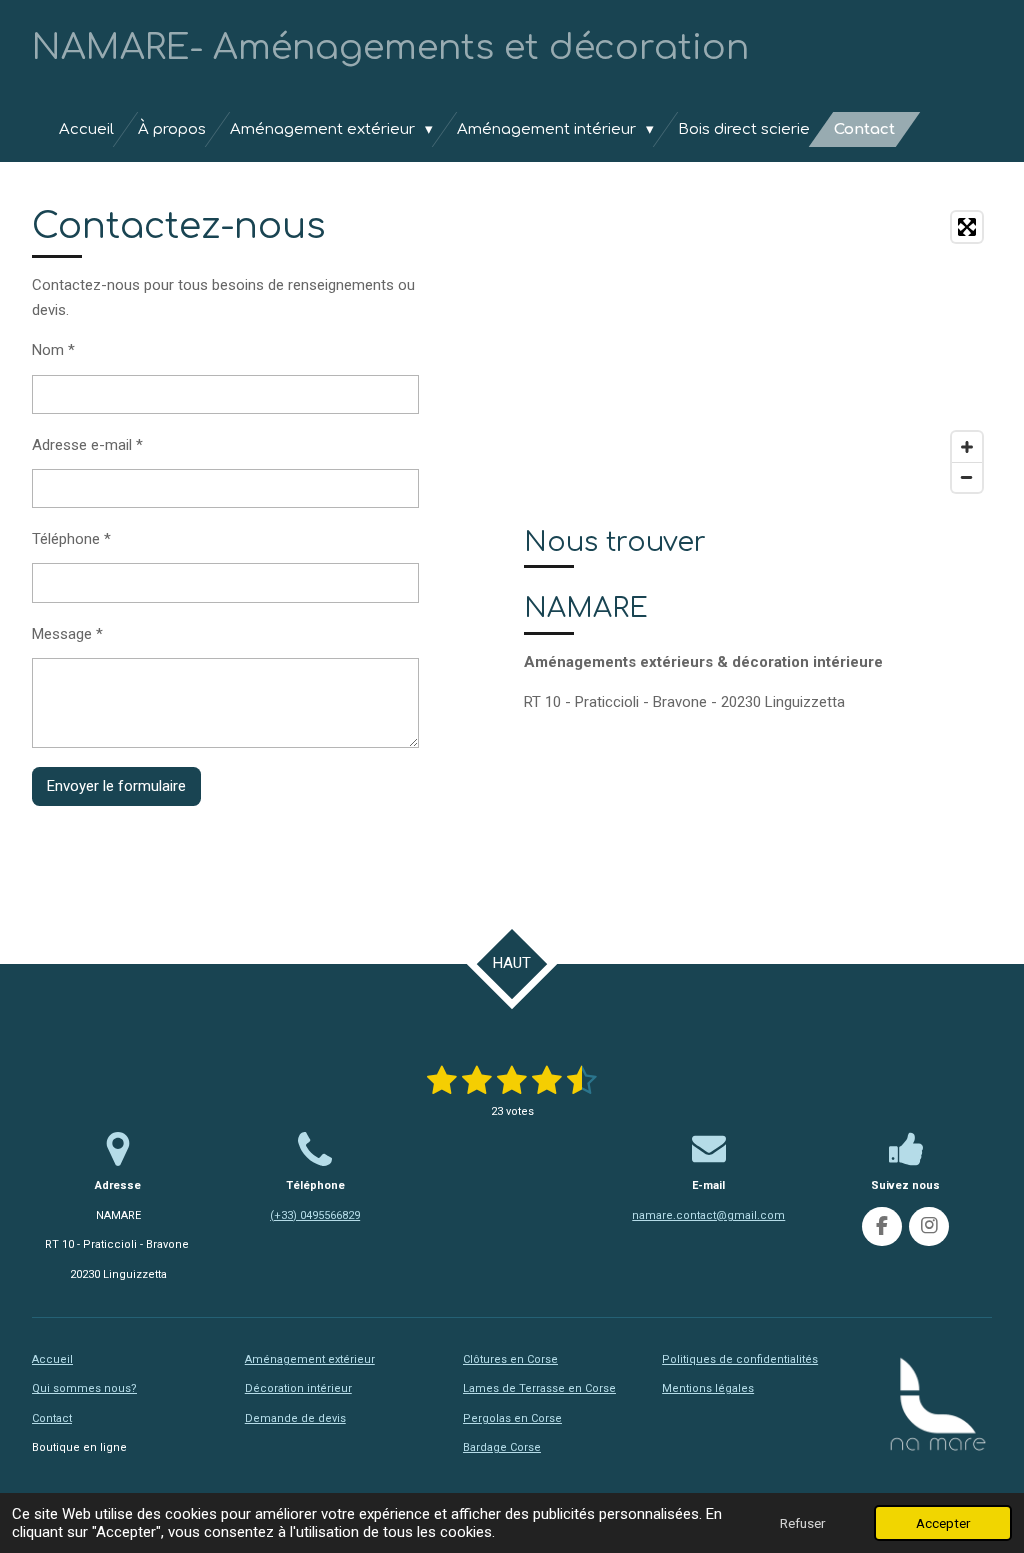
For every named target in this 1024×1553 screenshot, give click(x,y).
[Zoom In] (967, 447)
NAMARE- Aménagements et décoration (390, 47)
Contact (52, 1418)
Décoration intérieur (298, 1388)
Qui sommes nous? (84, 1388)
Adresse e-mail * (87, 445)
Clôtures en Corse (510, 1359)
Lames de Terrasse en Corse (539, 1388)
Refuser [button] (802, 1523)
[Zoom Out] (967, 477)
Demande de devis (295, 1418)
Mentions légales (708, 1388)
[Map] (758, 352)
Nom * (53, 350)
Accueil (52, 1359)
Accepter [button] (943, 1523)
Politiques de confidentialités (740, 1359)
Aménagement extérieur (310, 1359)
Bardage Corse (502, 1447)
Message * (67, 634)
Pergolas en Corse (512, 1418)
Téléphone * (71, 539)
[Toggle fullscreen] (967, 227)
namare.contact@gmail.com (708, 1215)
